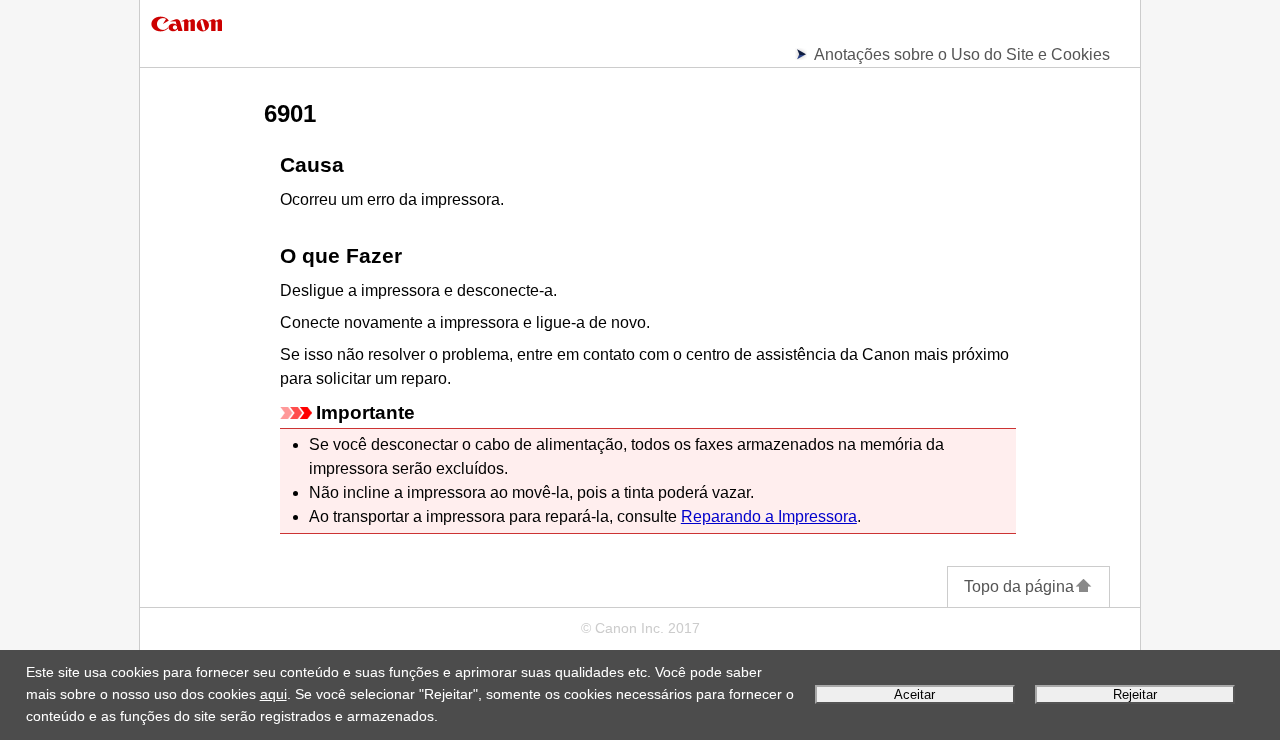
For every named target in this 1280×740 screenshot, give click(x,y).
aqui (273, 694)
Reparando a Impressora (769, 516)
